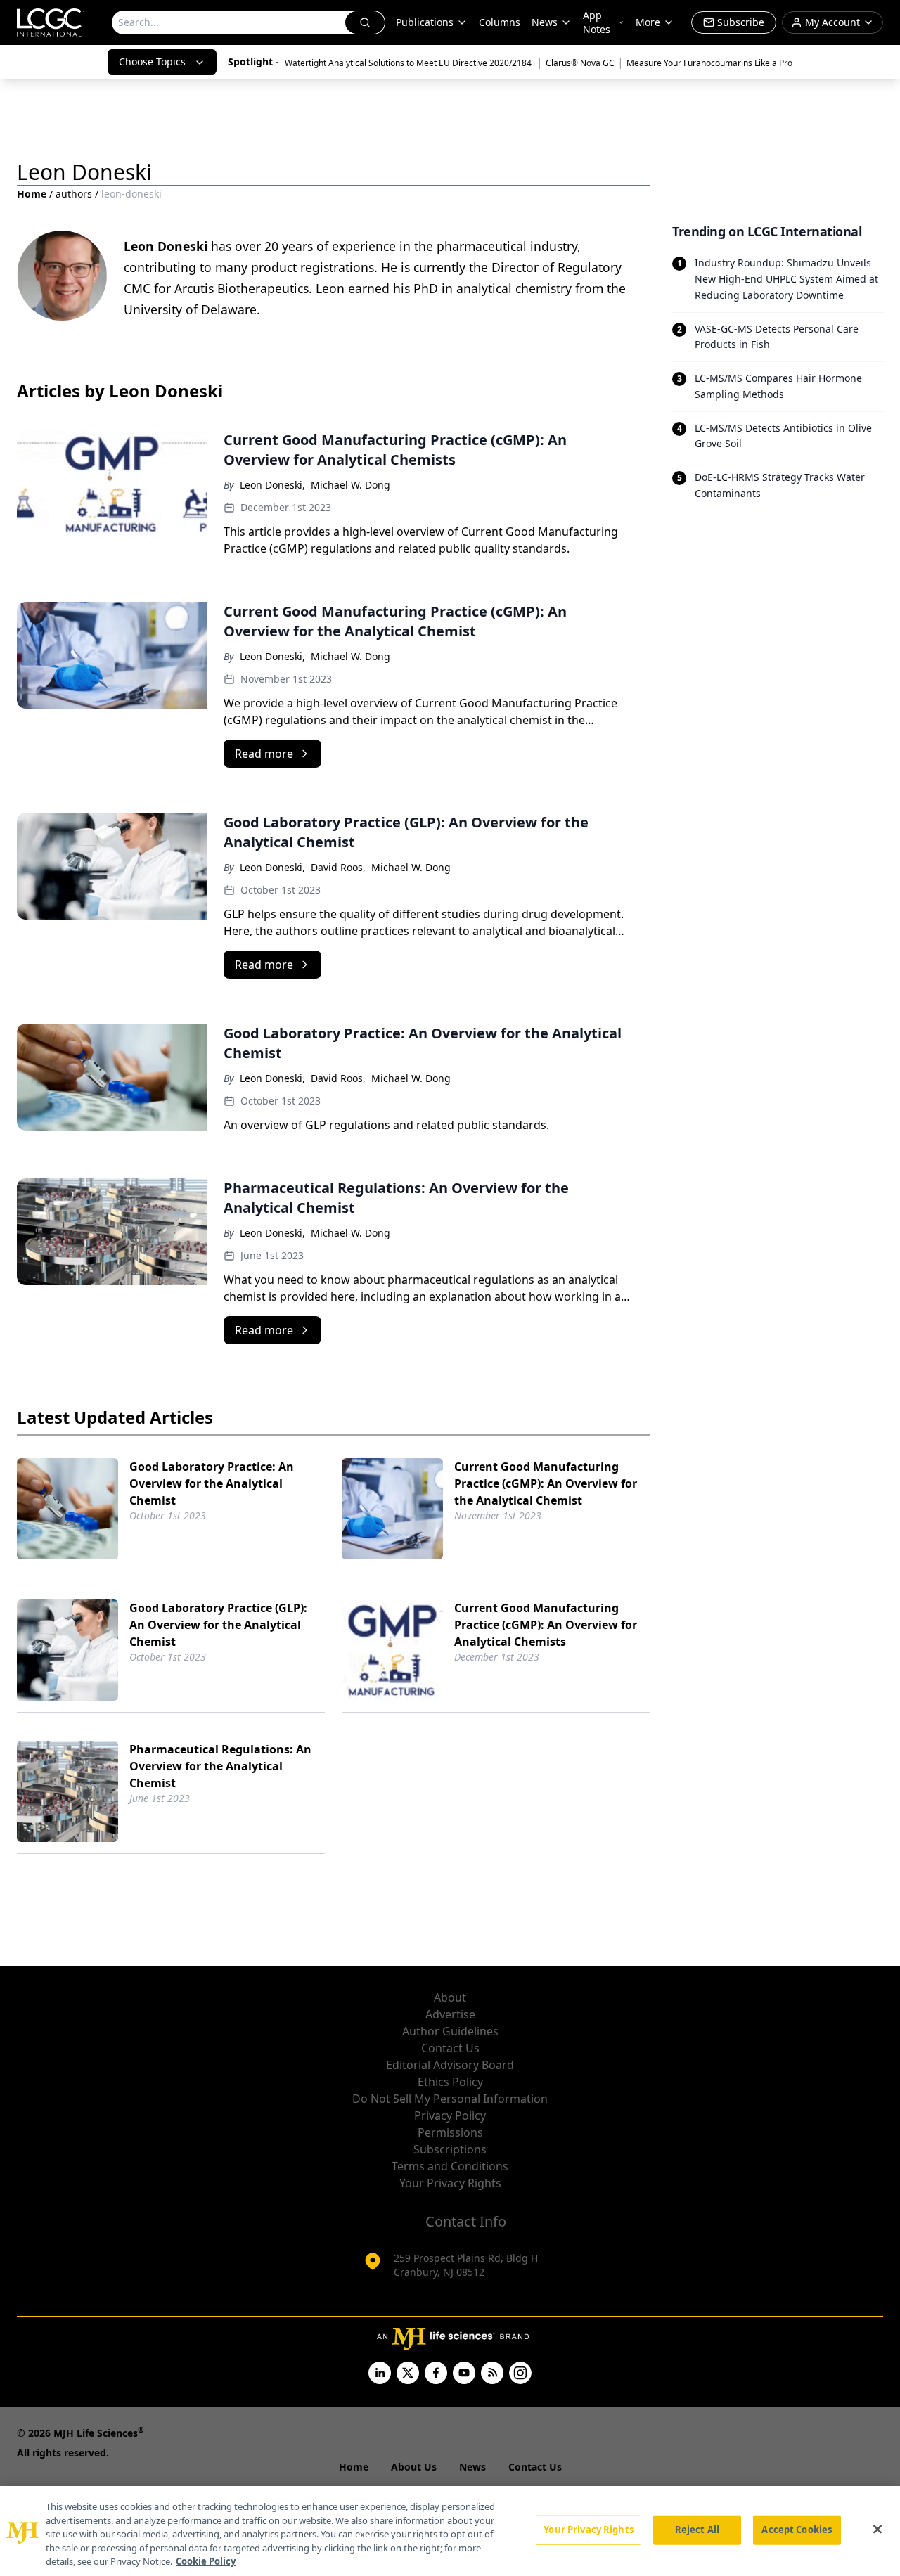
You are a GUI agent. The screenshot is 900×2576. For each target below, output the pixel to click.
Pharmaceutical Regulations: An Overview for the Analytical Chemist (220, 1766)
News (545, 22)
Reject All (697, 2530)
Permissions (450, 2132)
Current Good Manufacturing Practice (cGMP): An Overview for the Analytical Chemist (546, 1483)
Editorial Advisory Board (450, 2065)
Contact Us (450, 2048)
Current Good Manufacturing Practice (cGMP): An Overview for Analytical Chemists (546, 1625)
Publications (425, 22)
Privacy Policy (450, 2115)
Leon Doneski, (272, 485)
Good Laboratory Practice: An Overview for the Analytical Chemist (212, 1483)
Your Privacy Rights (450, 2183)
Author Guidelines (450, 2031)
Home (32, 194)
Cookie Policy (206, 2561)
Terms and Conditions (450, 2166)
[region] (450, 2531)
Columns (500, 22)
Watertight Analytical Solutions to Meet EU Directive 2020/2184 (409, 63)
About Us (414, 2467)
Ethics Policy (450, 2082)
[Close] (877, 2530)
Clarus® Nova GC (580, 63)
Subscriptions (450, 2149)
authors (74, 194)
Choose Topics (152, 62)
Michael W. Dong (351, 485)
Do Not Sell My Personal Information (450, 2099)
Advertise (450, 2014)
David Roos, (338, 867)
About (450, 1997)
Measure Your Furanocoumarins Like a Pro (709, 63)
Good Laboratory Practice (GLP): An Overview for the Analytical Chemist (218, 1625)
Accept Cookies (797, 2530)
